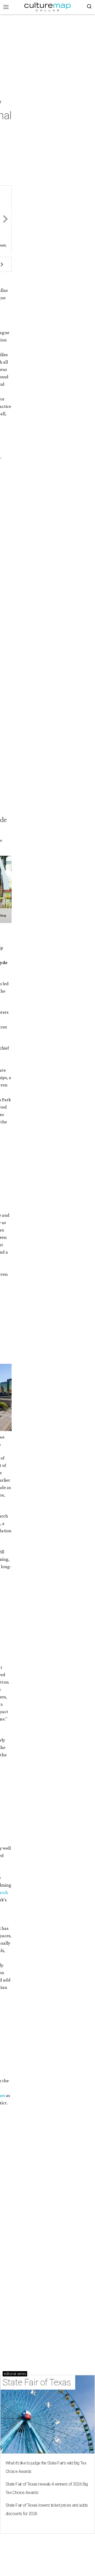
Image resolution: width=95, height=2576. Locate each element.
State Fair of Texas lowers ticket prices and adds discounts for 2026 (47, 2509)
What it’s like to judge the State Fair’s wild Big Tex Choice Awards (46, 2467)
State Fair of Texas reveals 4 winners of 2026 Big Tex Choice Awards (47, 2488)
